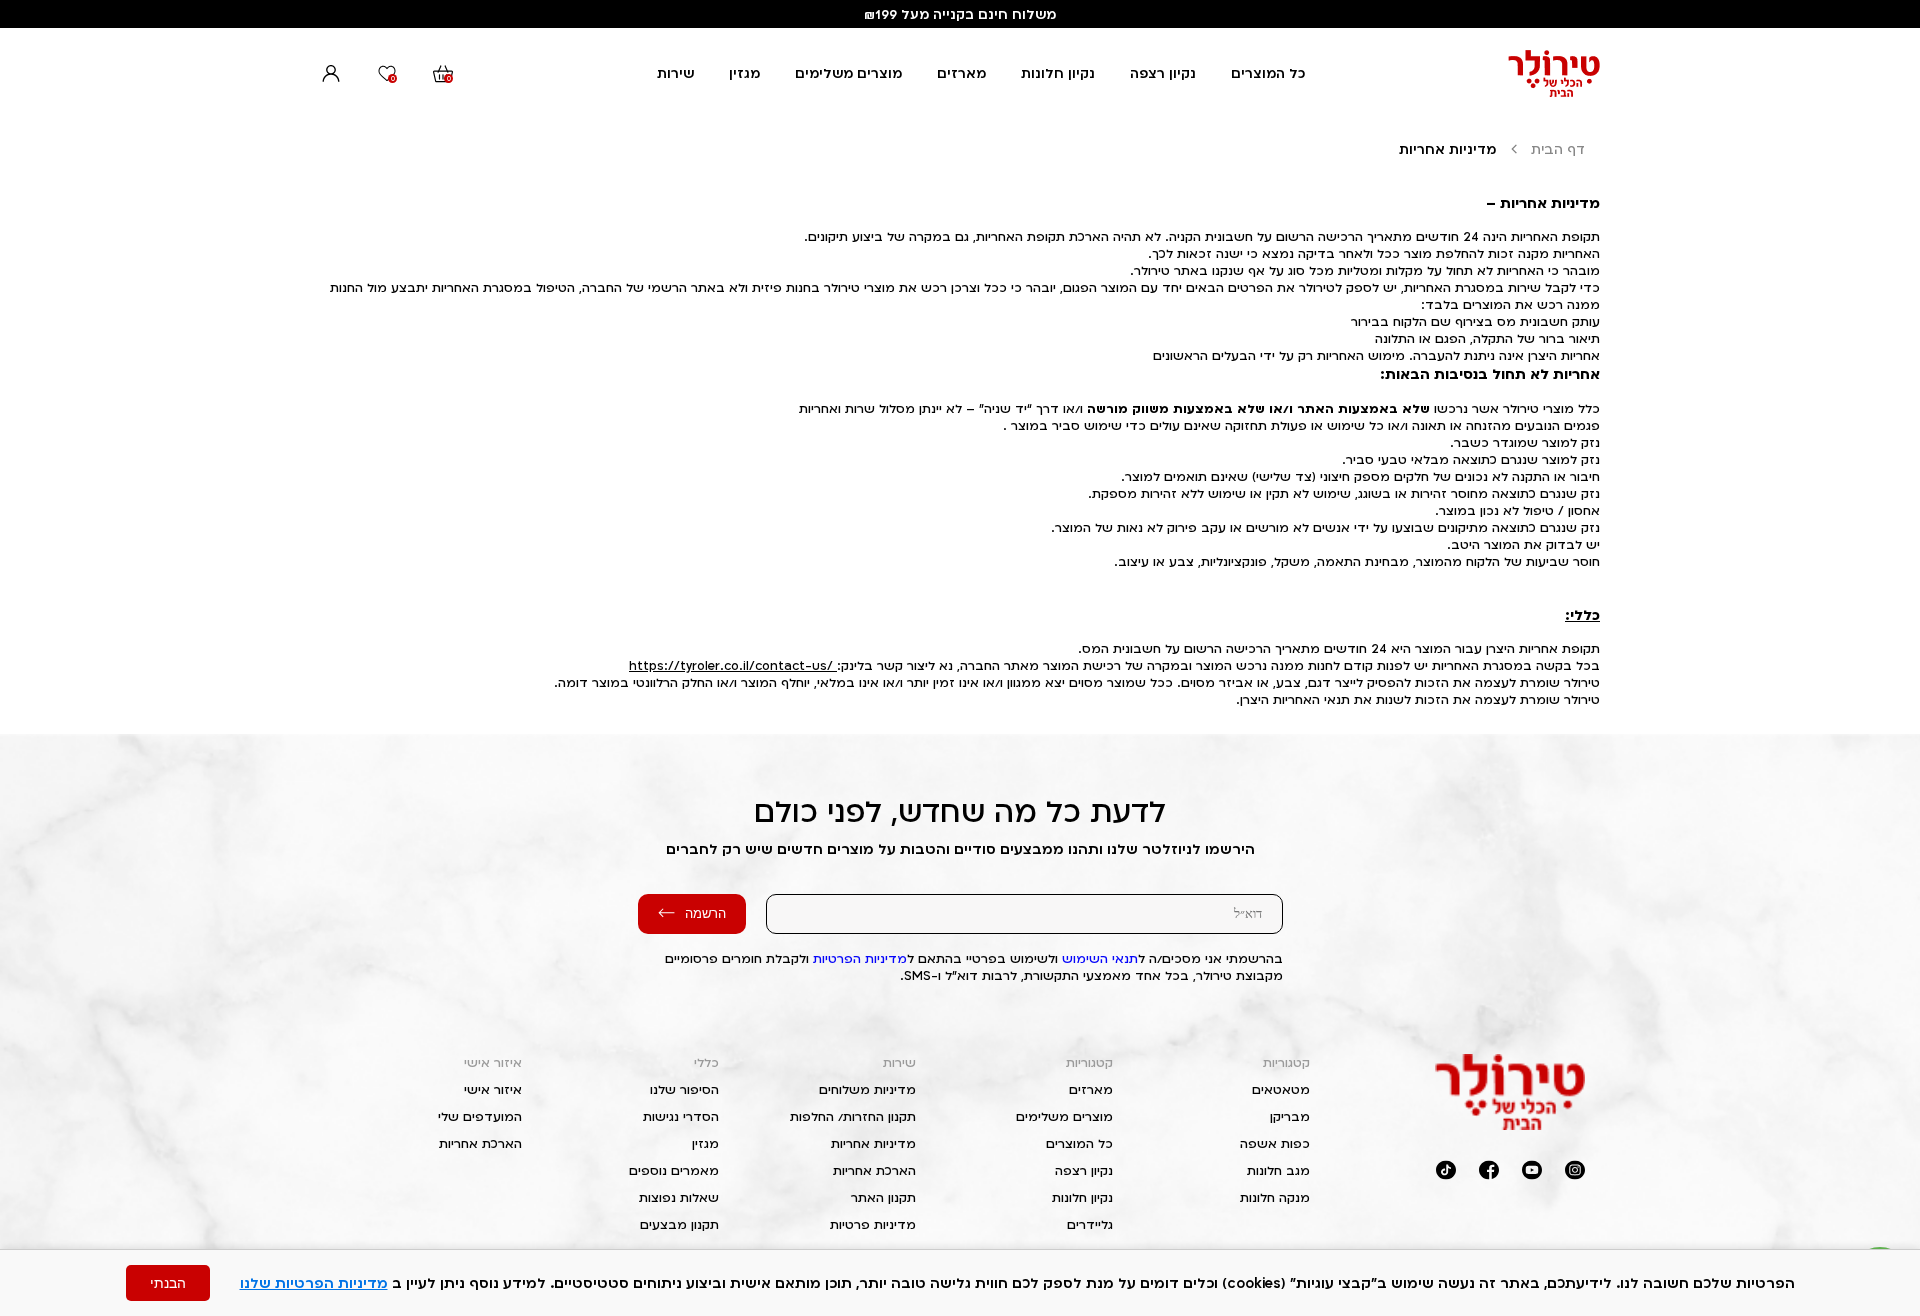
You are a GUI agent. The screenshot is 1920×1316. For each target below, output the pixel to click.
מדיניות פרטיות (873, 1224)
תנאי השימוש (1100, 958)
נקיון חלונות (1058, 73)
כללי (706, 1062)
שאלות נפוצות (679, 1197)
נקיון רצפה (1163, 73)
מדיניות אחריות (873, 1143)
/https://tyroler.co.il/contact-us (731, 665)
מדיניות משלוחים (867, 1089)
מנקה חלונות (1275, 1197)
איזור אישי (493, 1062)
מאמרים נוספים (674, 1170)
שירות (675, 73)
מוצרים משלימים (848, 73)
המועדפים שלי (480, 1116)
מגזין (744, 73)
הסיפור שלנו (684, 1089)
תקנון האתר (883, 1197)
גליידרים (1090, 1224)
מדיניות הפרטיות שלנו (314, 1282)
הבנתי (168, 1283)
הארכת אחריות (874, 1170)
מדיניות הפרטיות (860, 958)
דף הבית (1558, 149)
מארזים (961, 73)
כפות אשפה (1275, 1143)
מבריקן (1290, 1116)
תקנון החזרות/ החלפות (853, 1116)
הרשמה (705, 913)
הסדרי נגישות (681, 1116)
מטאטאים (1281, 1089)
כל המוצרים (1268, 73)
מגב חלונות (1278, 1170)
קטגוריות (1286, 1062)
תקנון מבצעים (679, 1224)
